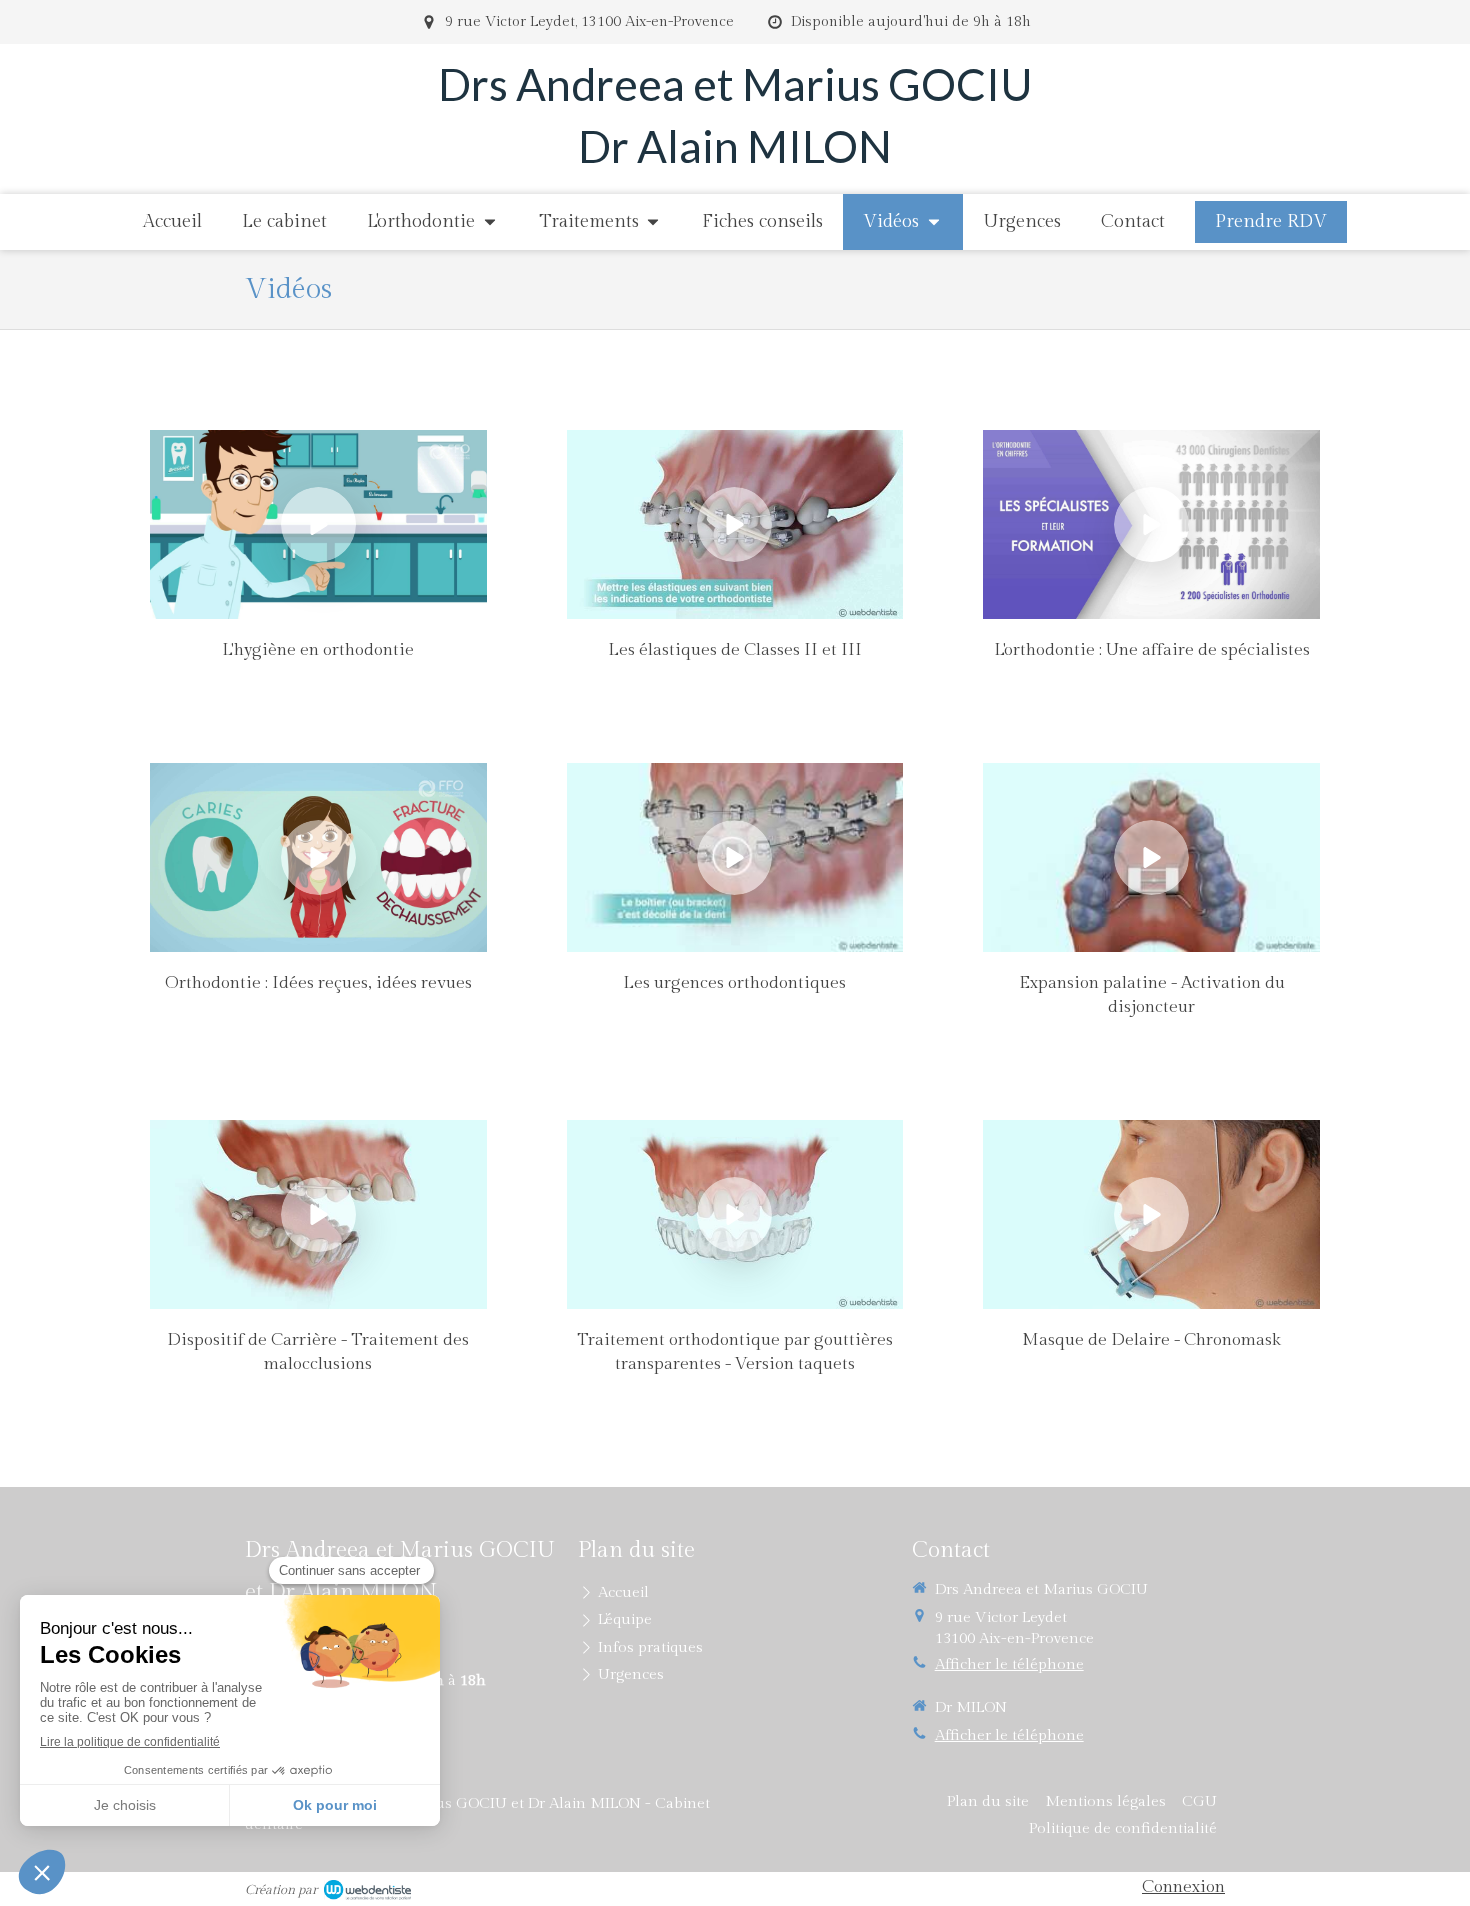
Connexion (1183, 1887)
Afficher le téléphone (1009, 1664)
